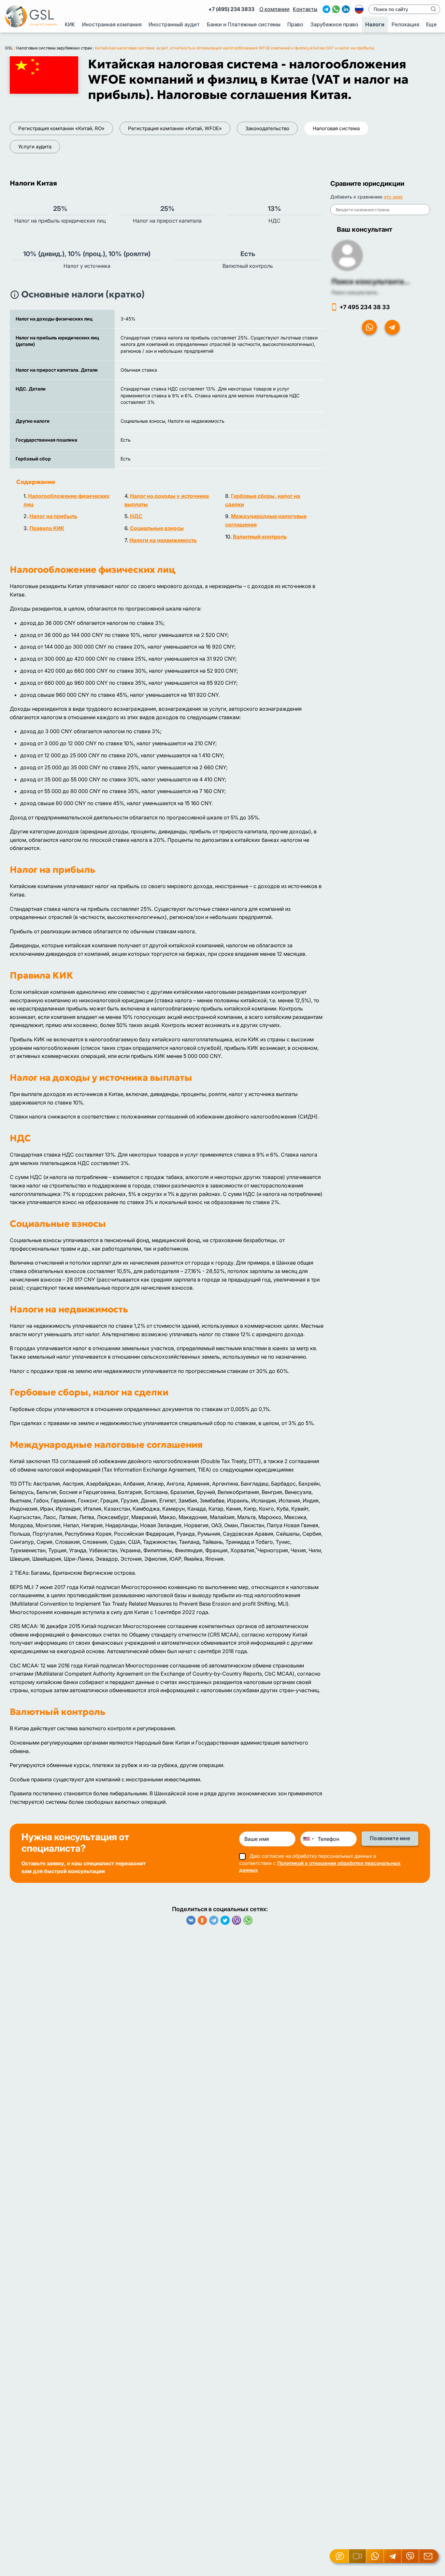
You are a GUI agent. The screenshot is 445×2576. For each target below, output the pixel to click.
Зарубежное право (334, 25)
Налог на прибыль (53, 516)
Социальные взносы (157, 528)
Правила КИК (47, 528)
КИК (70, 25)
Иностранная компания (112, 25)
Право (295, 25)
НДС (136, 516)
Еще (431, 25)
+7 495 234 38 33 (365, 307)
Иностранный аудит (174, 25)
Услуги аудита (35, 147)
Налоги (375, 25)
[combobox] (308, 1839)
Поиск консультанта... (371, 281)
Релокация (405, 25)
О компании (274, 9)
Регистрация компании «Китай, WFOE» (175, 128)
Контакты (305, 9)
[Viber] (237, 1920)
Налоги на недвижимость (163, 540)
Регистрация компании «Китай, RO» (61, 128)
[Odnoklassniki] (202, 1920)
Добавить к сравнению (366, 197)
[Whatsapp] (248, 1920)
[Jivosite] (339, 2556)
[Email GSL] (429, 2556)
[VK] (191, 1920)
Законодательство (267, 128)
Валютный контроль (260, 537)
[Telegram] (214, 1920)
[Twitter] (225, 1920)
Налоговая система (336, 128)
